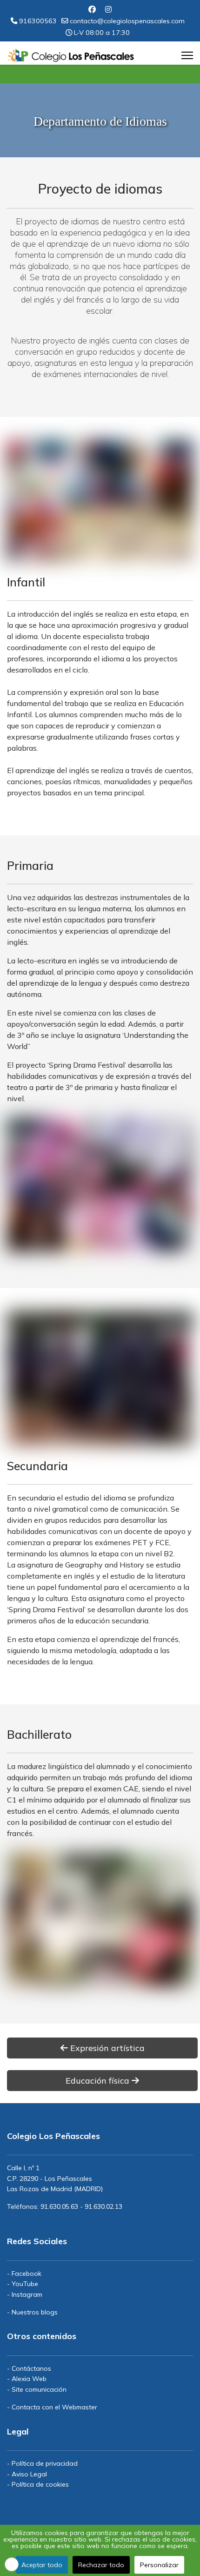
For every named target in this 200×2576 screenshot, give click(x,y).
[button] (12, 2564)
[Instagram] (108, 9)
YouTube (25, 2284)
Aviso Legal (29, 2474)
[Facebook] (92, 9)
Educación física (99, 2081)
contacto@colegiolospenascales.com (127, 21)
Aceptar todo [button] (42, 2565)
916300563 (38, 21)
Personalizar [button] (159, 2565)
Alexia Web (29, 2379)
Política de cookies (40, 2484)
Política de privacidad (45, 2463)
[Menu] (187, 55)
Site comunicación (39, 2389)
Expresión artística (106, 2048)
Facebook (27, 2273)
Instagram (27, 2294)
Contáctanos (31, 2368)
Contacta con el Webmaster (54, 2407)
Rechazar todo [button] (101, 2565)
